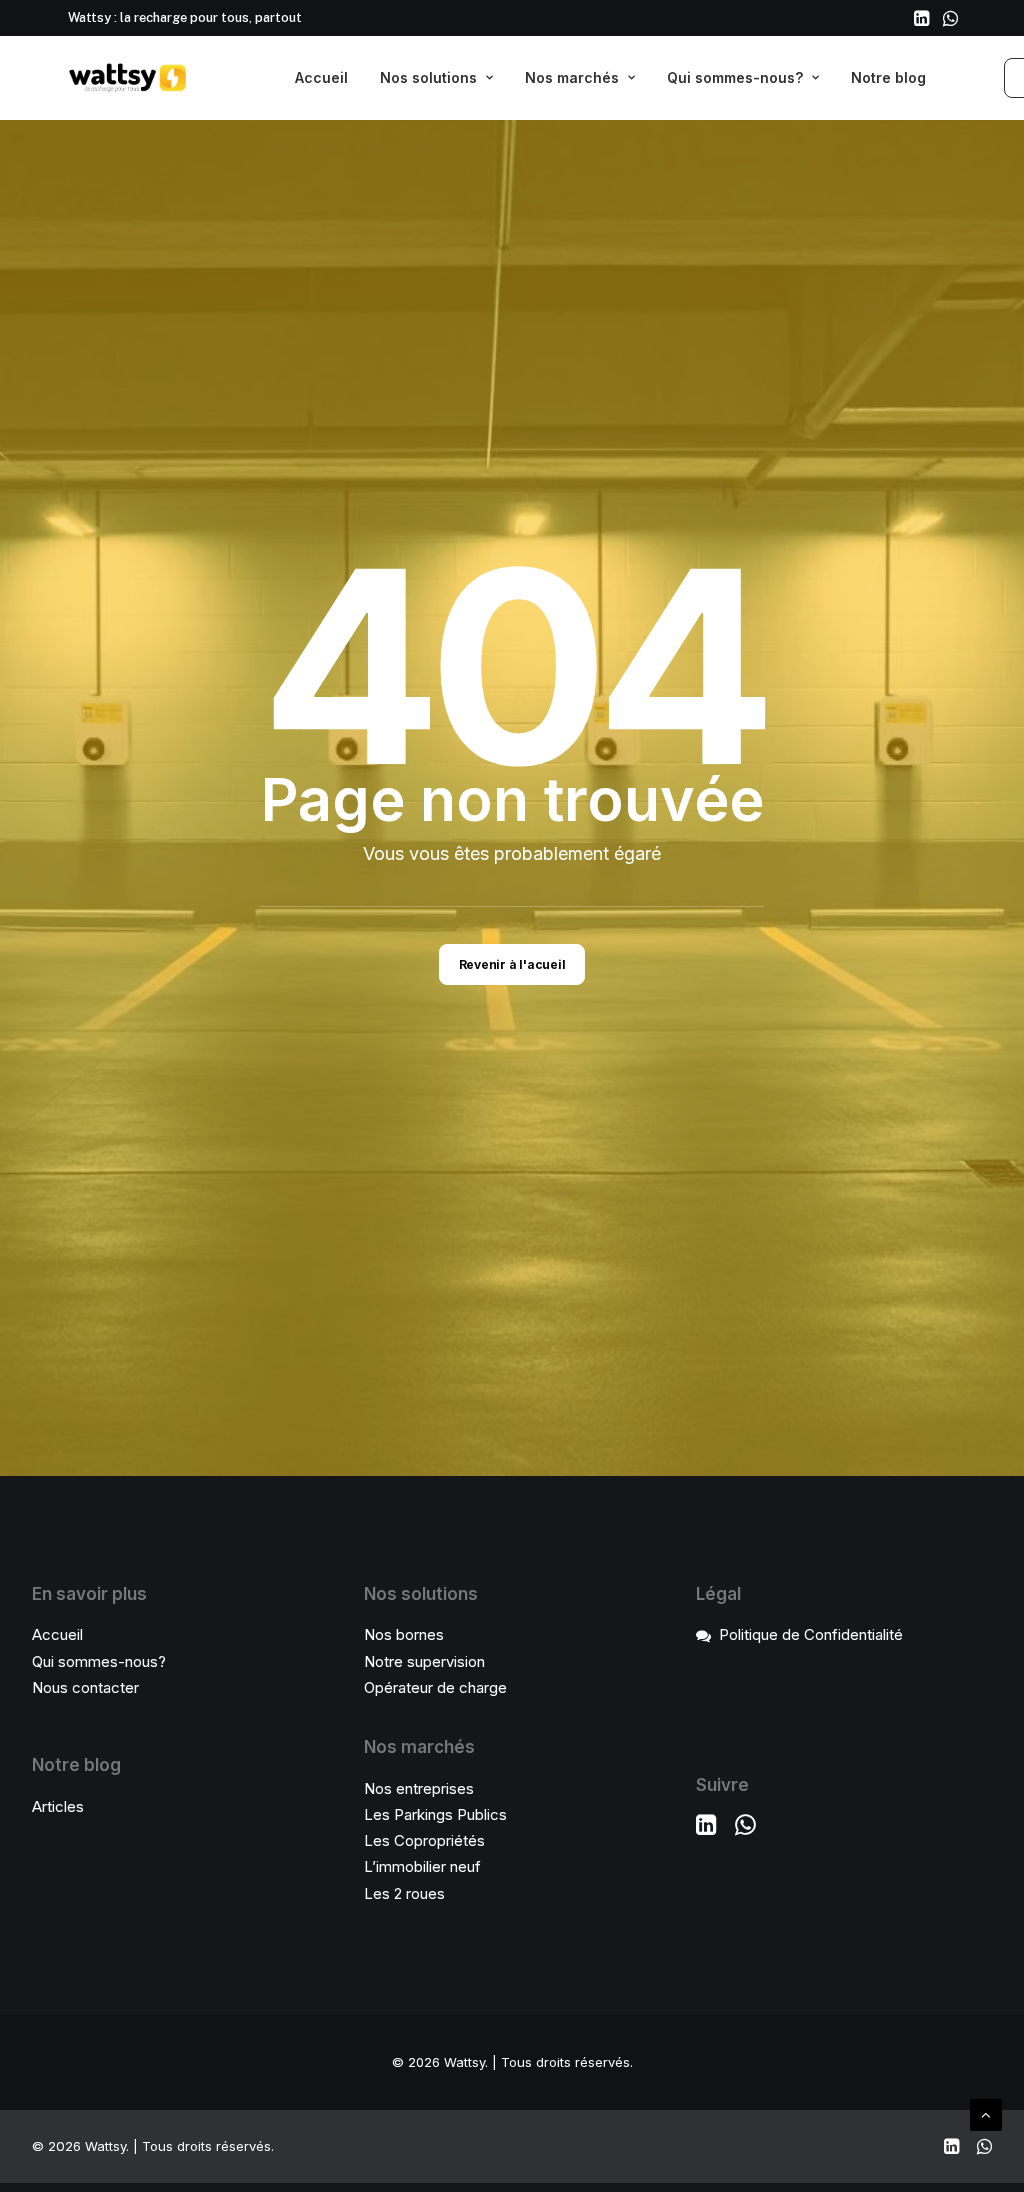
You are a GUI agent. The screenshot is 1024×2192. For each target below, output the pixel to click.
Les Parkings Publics (435, 1814)
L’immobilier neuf (422, 1866)
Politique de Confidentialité (811, 1634)
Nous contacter (85, 1687)
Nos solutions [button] (428, 77)
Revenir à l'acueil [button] (512, 964)
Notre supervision (424, 1661)
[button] (921, 18)
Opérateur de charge (435, 1687)
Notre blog (888, 77)
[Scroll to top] (986, 2113)
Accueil (321, 77)
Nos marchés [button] (572, 77)
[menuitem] (921, 18)
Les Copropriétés (424, 1840)
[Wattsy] (128, 78)
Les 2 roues (404, 1893)
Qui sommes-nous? (735, 77)
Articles (58, 1806)
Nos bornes (404, 1634)
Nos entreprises (419, 1788)
